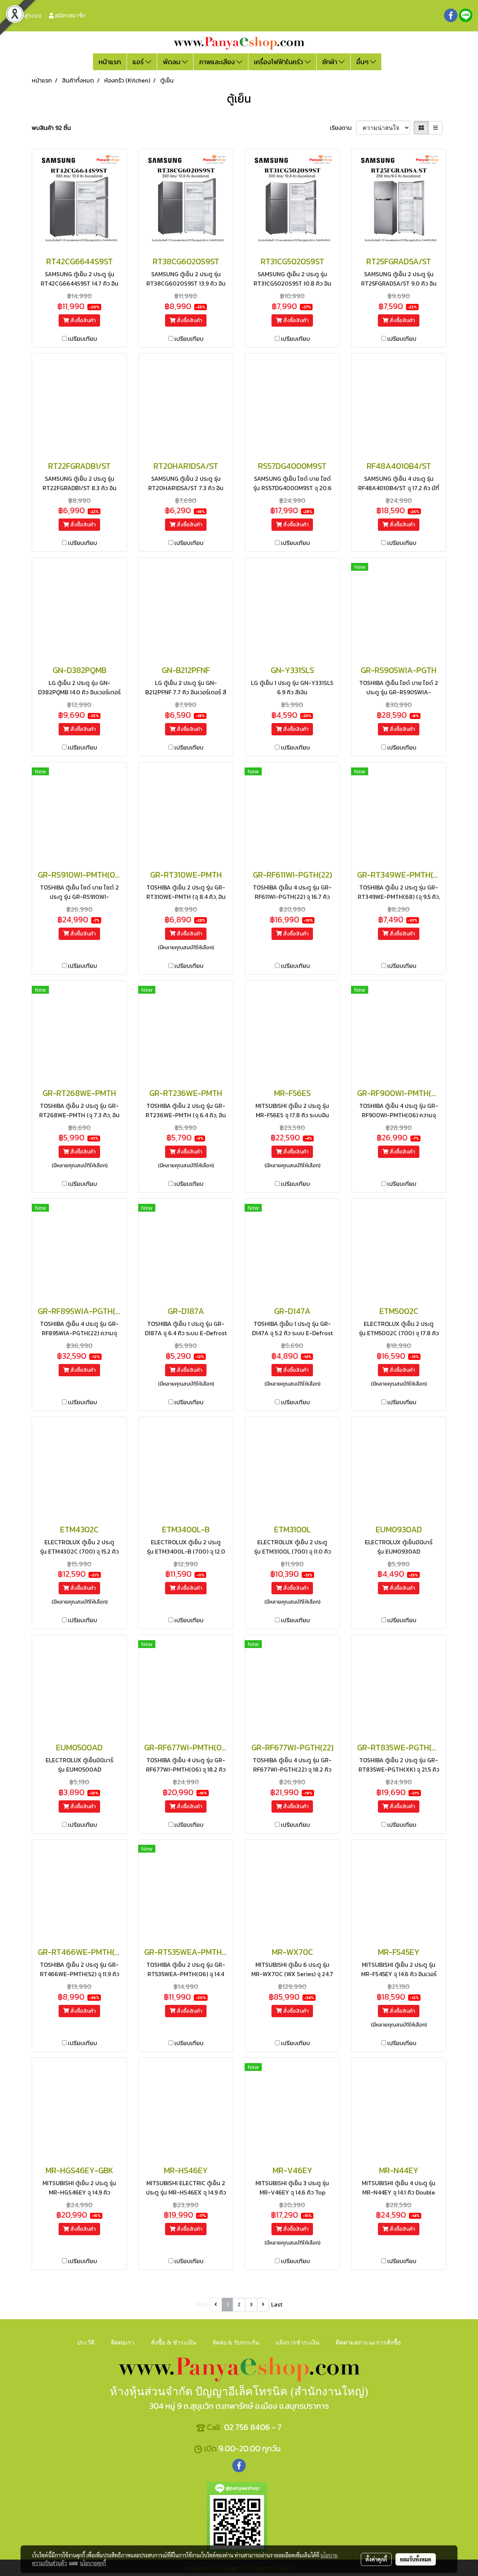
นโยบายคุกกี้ (93, 2563)
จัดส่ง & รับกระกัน (236, 2343)
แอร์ (139, 62)
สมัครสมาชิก (70, 15)
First (202, 2304)
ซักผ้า (330, 62)
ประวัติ (86, 2343)
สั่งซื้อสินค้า (82, 320)
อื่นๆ (363, 62)
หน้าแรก (110, 62)
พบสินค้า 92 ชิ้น (51, 128)
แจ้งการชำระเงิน (297, 2343)
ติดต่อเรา (123, 2343)
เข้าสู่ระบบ (28, 15)
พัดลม (172, 62)
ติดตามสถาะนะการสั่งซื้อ (368, 2343)
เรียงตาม (343, 128)
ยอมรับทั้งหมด (416, 2559)
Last (277, 2304)
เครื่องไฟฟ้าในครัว (279, 62)
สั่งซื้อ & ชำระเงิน (173, 2343)
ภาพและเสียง (218, 62)
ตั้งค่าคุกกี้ (376, 2559)
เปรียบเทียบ (83, 339)
